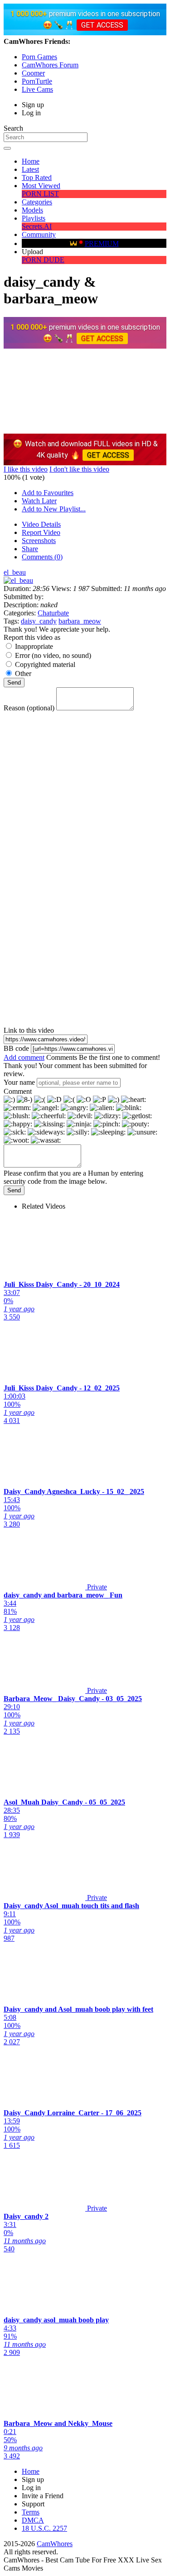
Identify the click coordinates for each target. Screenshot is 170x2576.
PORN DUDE (43, 260)
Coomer (33, 73)
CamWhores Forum (50, 65)
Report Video (41, 532)
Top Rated (37, 177)
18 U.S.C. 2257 (44, 2528)
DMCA (33, 2520)
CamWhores (55, 2544)
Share (30, 549)
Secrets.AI (37, 226)
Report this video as (32, 637)
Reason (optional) (29, 708)
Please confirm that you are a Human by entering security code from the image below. (73, 1177)
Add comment (24, 1057)
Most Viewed (41, 186)
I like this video (26, 469)
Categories (37, 202)
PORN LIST (40, 194)
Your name (19, 1082)
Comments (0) (42, 557)
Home (31, 161)
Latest (30, 169)
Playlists (34, 218)
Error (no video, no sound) (53, 655)
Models (32, 210)
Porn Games (39, 57)
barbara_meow (80, 621)
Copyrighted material (45, 664)
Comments (62, 1057)
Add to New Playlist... (54, 509)
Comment (18, 1091)
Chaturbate (53, 613)
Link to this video (29, 1030)
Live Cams (37, 89)
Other (23, 674)
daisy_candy (39, 621)
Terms (31, 2512)
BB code (16, 1048)
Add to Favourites (48, 493)
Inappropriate (34, 646)
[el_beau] (18, 580)
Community (39, 234)
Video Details (41, 524)
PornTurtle (37, 81)
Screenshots (39, 541)
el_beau (15, 572)
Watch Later (39, 501)
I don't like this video (79, 469)
